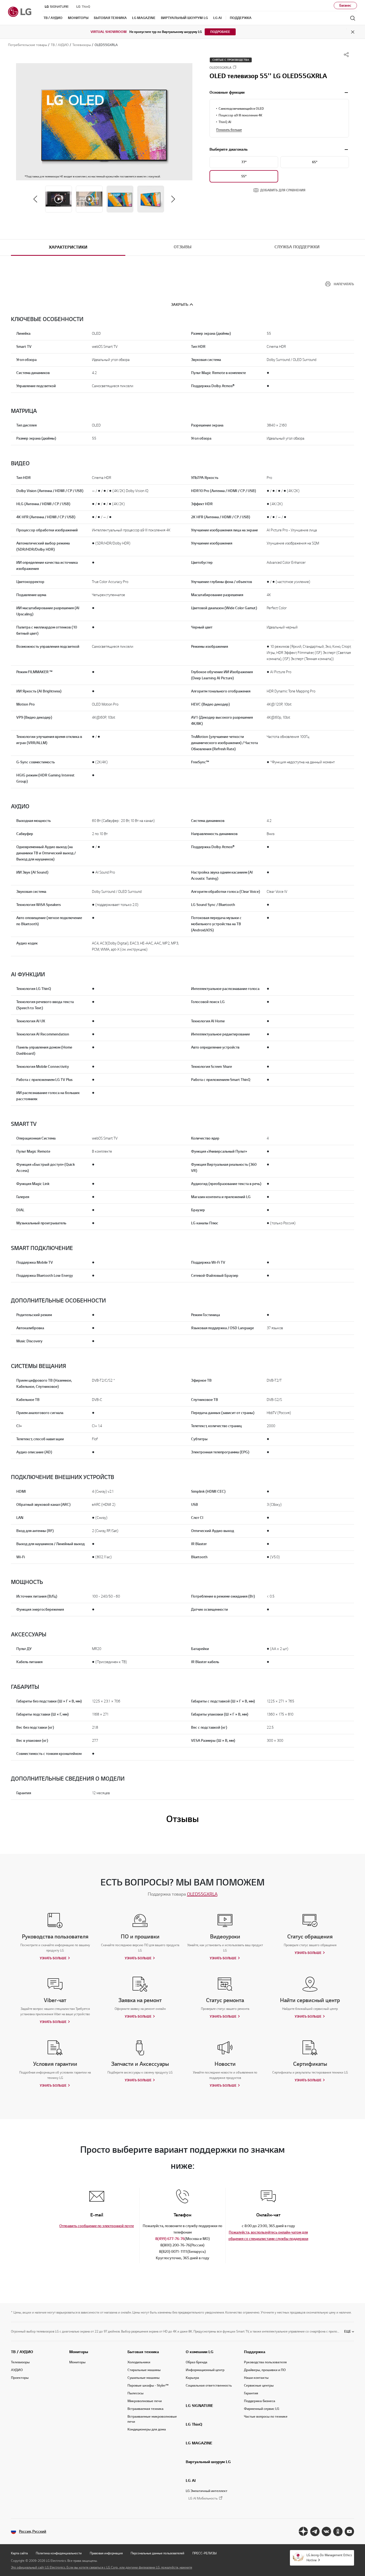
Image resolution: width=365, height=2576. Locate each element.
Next (173, 199)
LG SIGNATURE (199, 2406)
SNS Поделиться (346, 55)
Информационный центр (205, 2370)
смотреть (346, 93)
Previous (35, 199)
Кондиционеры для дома (147, 2429)
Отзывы (183, 247)
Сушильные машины (143, 2378)
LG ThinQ (194, 2424)
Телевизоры (20, 2362)
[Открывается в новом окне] (303, 2531)
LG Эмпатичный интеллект (207, 2491)
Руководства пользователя (265, 2362)
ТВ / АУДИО (22, 2352)
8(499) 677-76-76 (170, 2239)
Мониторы (79, 2352)
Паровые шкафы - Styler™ (148, 2386)
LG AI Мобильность (203, 2499)
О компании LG (200, 2352)
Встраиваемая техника (145, 2409)
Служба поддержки (297, 247)
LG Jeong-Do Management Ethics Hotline (329, 2558)
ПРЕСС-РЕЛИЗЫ (205, 2553)
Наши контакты (256, 2378)
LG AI (191, 2480)
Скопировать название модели (235, 67)
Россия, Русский (33, 2531)
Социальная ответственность (209, 2386)
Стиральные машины (144, 2370)
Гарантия (251, 2393)
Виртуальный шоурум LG (208, 2462)
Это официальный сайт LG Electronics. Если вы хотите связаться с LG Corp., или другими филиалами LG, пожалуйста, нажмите (102, 2567)
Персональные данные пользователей (158, 2553)
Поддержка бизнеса (260, 2401)
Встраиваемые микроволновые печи (152, 2419)
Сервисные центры (259, 2386)
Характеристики (68, 247)
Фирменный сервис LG (262, 2409)
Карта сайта (19, 2553)
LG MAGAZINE (199, 2443)
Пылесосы (135, 2393)
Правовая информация (106, 2553)
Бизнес (345, 5)
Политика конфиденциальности (59, 2553)
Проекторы (20, 2378)
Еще (347, 2331)
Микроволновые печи (145, 2401)
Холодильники (139, 2362)
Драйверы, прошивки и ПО (265, 2370)
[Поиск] (353, 18)
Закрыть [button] (180, 305)
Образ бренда (197, 2362)
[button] (104, 122)
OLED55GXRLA (202, 1894)
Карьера (192, 2378)
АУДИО (17, 2370)
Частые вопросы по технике (266, 2417)
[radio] (244, 162)
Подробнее (220, 32)
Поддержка (255, 2352)
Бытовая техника (143, 2352)
